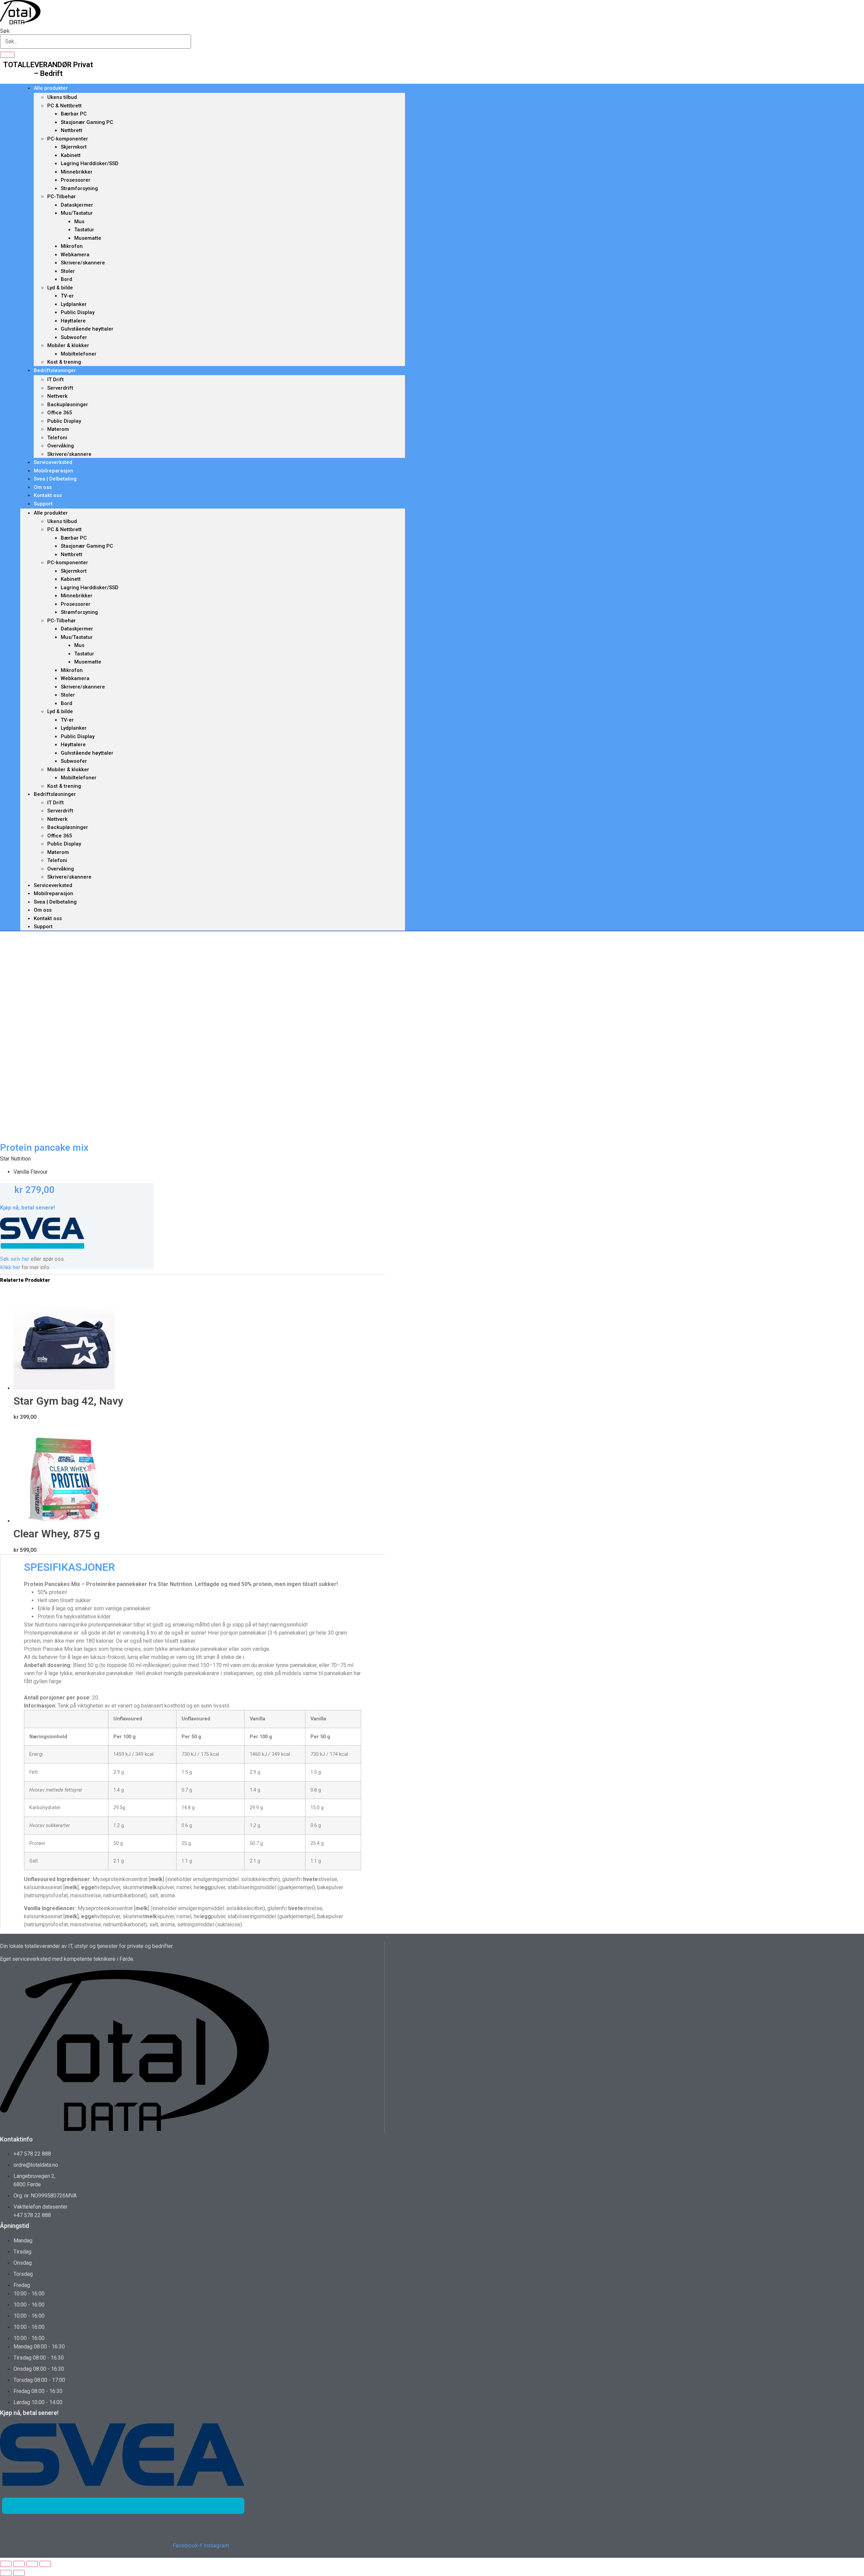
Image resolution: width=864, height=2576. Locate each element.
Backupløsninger (68, 405)
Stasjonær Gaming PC (87, 122)
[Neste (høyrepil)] (19, 2573)
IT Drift (56, 380)
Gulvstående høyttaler (87, 329)
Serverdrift (60, 388)
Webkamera (75, 255)
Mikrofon (72, 246)
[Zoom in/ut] (6, 2564)
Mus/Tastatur (77, 213)
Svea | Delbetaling (55, 479)
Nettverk (57, 396)
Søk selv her (15, 1259)
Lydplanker (74, 304)
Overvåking (61, 446)
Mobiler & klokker (68, 345)
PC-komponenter (68, 139)
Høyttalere (73, 321)
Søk (5, 31)
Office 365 (60, 413)
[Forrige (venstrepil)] (6, 2573)
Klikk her (10, 1267)
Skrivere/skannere (83, 263)
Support (43, 504)
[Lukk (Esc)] (45, 2564)
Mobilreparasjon (53, 471)
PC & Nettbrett (64, 106)
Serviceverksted (53, 462)
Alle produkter (51, 88)
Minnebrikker (77, 172)
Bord (66, 279)
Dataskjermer (77, 205)
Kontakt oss (48, 495)
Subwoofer (74, 337)
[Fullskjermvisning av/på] (19, 2564)
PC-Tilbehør (62, 197)
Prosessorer (76, 180)
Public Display (78, 312)
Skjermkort (74, 147)
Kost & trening (64, 362)
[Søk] (7, 55)
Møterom (58, 429)
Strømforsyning (79, 188)
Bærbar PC (74, 114)
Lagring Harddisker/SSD (90, 163)
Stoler (68, 271)
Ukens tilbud (62, 97)
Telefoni (57, 438)
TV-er (67, 296)
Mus (79, 222)
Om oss (43, 487)
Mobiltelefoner (79, 354)
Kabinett (71, 155)
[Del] (32, 2564)
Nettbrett (72, 130)
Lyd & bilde (60, 288)
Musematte (88, 238)
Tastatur (84, 230)
